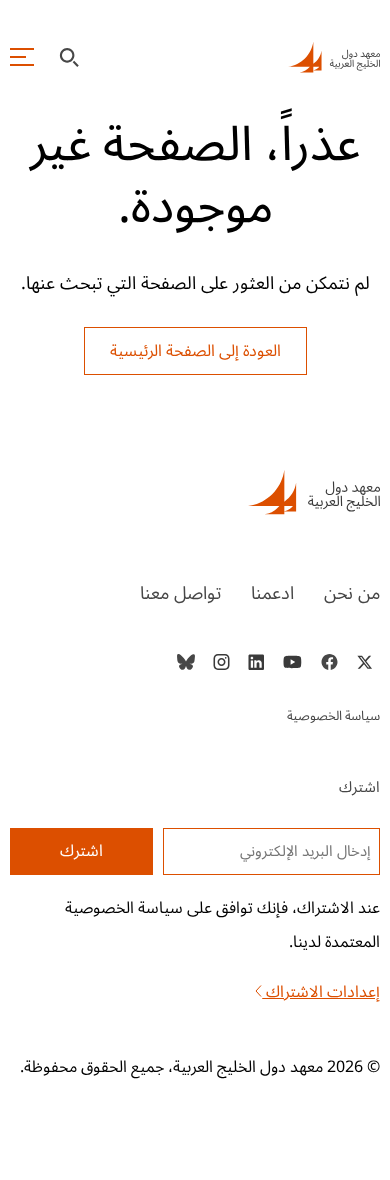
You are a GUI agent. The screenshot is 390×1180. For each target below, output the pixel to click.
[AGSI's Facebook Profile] (328, 662)
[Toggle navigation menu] (22, 57)
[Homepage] (334, 57)
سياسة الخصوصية (333, 716)
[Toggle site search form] (69, 57)
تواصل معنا (180, 593)
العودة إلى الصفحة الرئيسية (195, 351)
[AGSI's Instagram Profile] (221, 662)
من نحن (352, 593)
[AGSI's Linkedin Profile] (256, 662)
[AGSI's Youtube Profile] (292, 662)
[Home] (195, 492)
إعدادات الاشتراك (321, 992)
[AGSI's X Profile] (364, 662)
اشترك (81, 851)
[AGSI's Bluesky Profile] (186, 662)
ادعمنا (272, 593)
